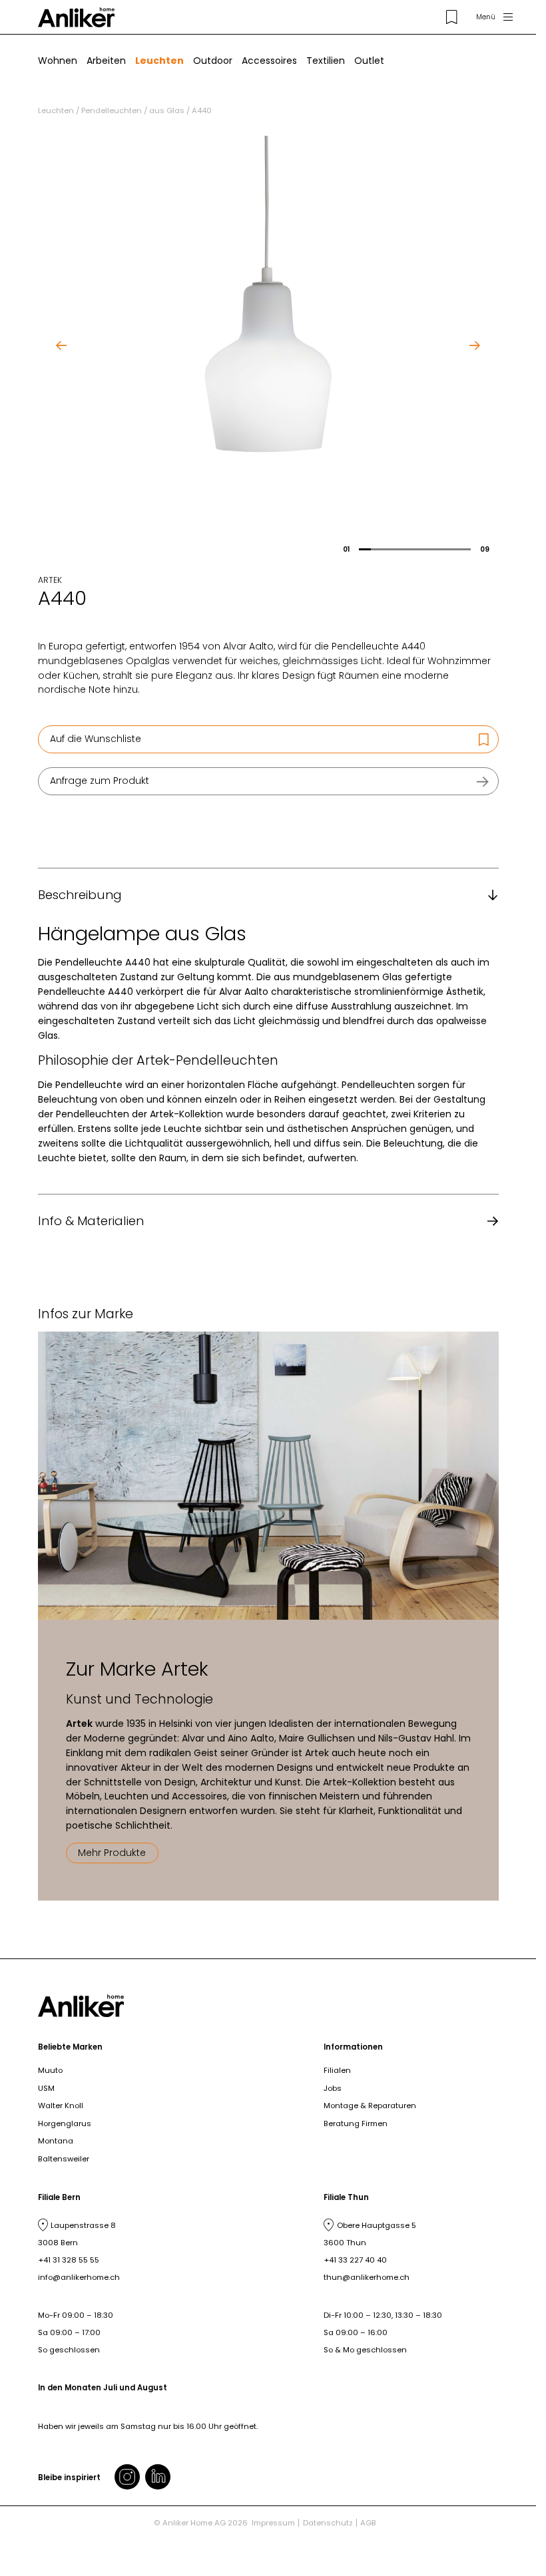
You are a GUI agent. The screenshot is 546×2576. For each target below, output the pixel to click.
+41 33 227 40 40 (355, 2260)
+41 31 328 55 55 (69, 2260)
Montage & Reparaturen (370, 2106)
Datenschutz (328, 2523)
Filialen (337, 2070)
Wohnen (58, 61)
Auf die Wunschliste (96, 739)
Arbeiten (106, 61)
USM (46, 2088)
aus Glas (167, 110)
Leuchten (159, 61)
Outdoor (213, 61)
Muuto (50, 2070)
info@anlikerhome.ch (79, 2277)
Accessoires (269, 61)
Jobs (333, 2088)
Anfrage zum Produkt (100, 781)
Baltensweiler (64, 2159)
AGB (368, 2523)
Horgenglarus (65, 2123)
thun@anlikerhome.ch (367, 2277)
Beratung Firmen (356, 2123)
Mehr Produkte (112, 1853)
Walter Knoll (61, 2106)
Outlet (369, 61)
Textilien (326, 61)
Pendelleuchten (112, 110)
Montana (56, 2141)
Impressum (273, 2523)
